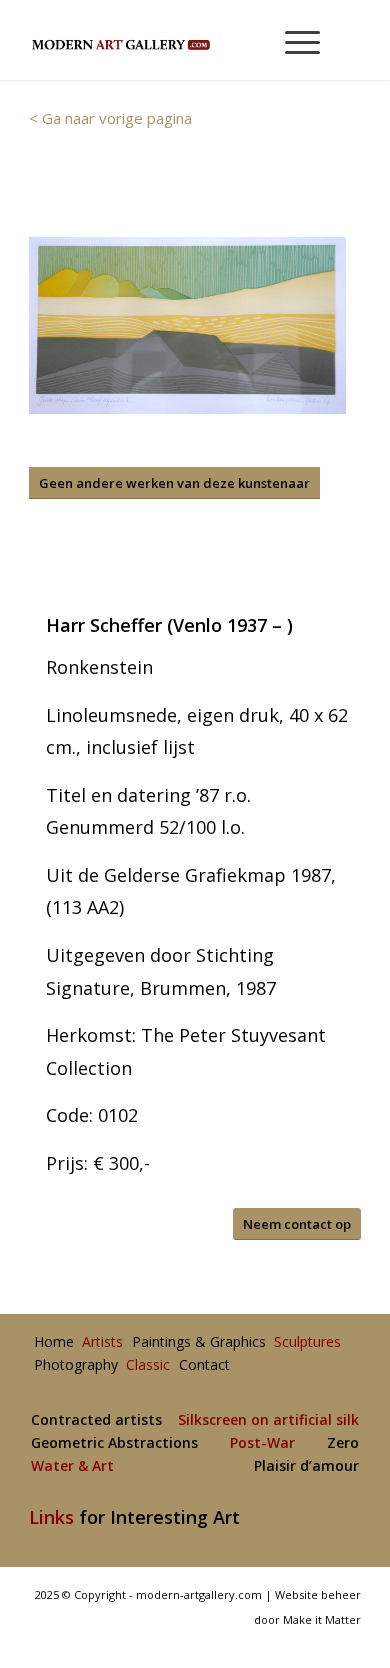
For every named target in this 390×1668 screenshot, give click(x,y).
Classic (148, 1365)
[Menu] (292, 40)
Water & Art (72, 1466)
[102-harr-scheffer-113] (187, 325)
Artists (102, 1342)
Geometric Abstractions (114, 1443)
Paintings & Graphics (199, 1342)
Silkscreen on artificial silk (268, 1420)
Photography (76, 1365)
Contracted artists (96, 1420)
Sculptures (307, 1342)
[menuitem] (293, 40)
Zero (343, 1443)
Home (54, 1342)
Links (51, 1517)
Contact (204, 1365)
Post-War (262, 1443)
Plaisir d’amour (306, 1466)
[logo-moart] (161, 40)
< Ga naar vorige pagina (110, 118)
